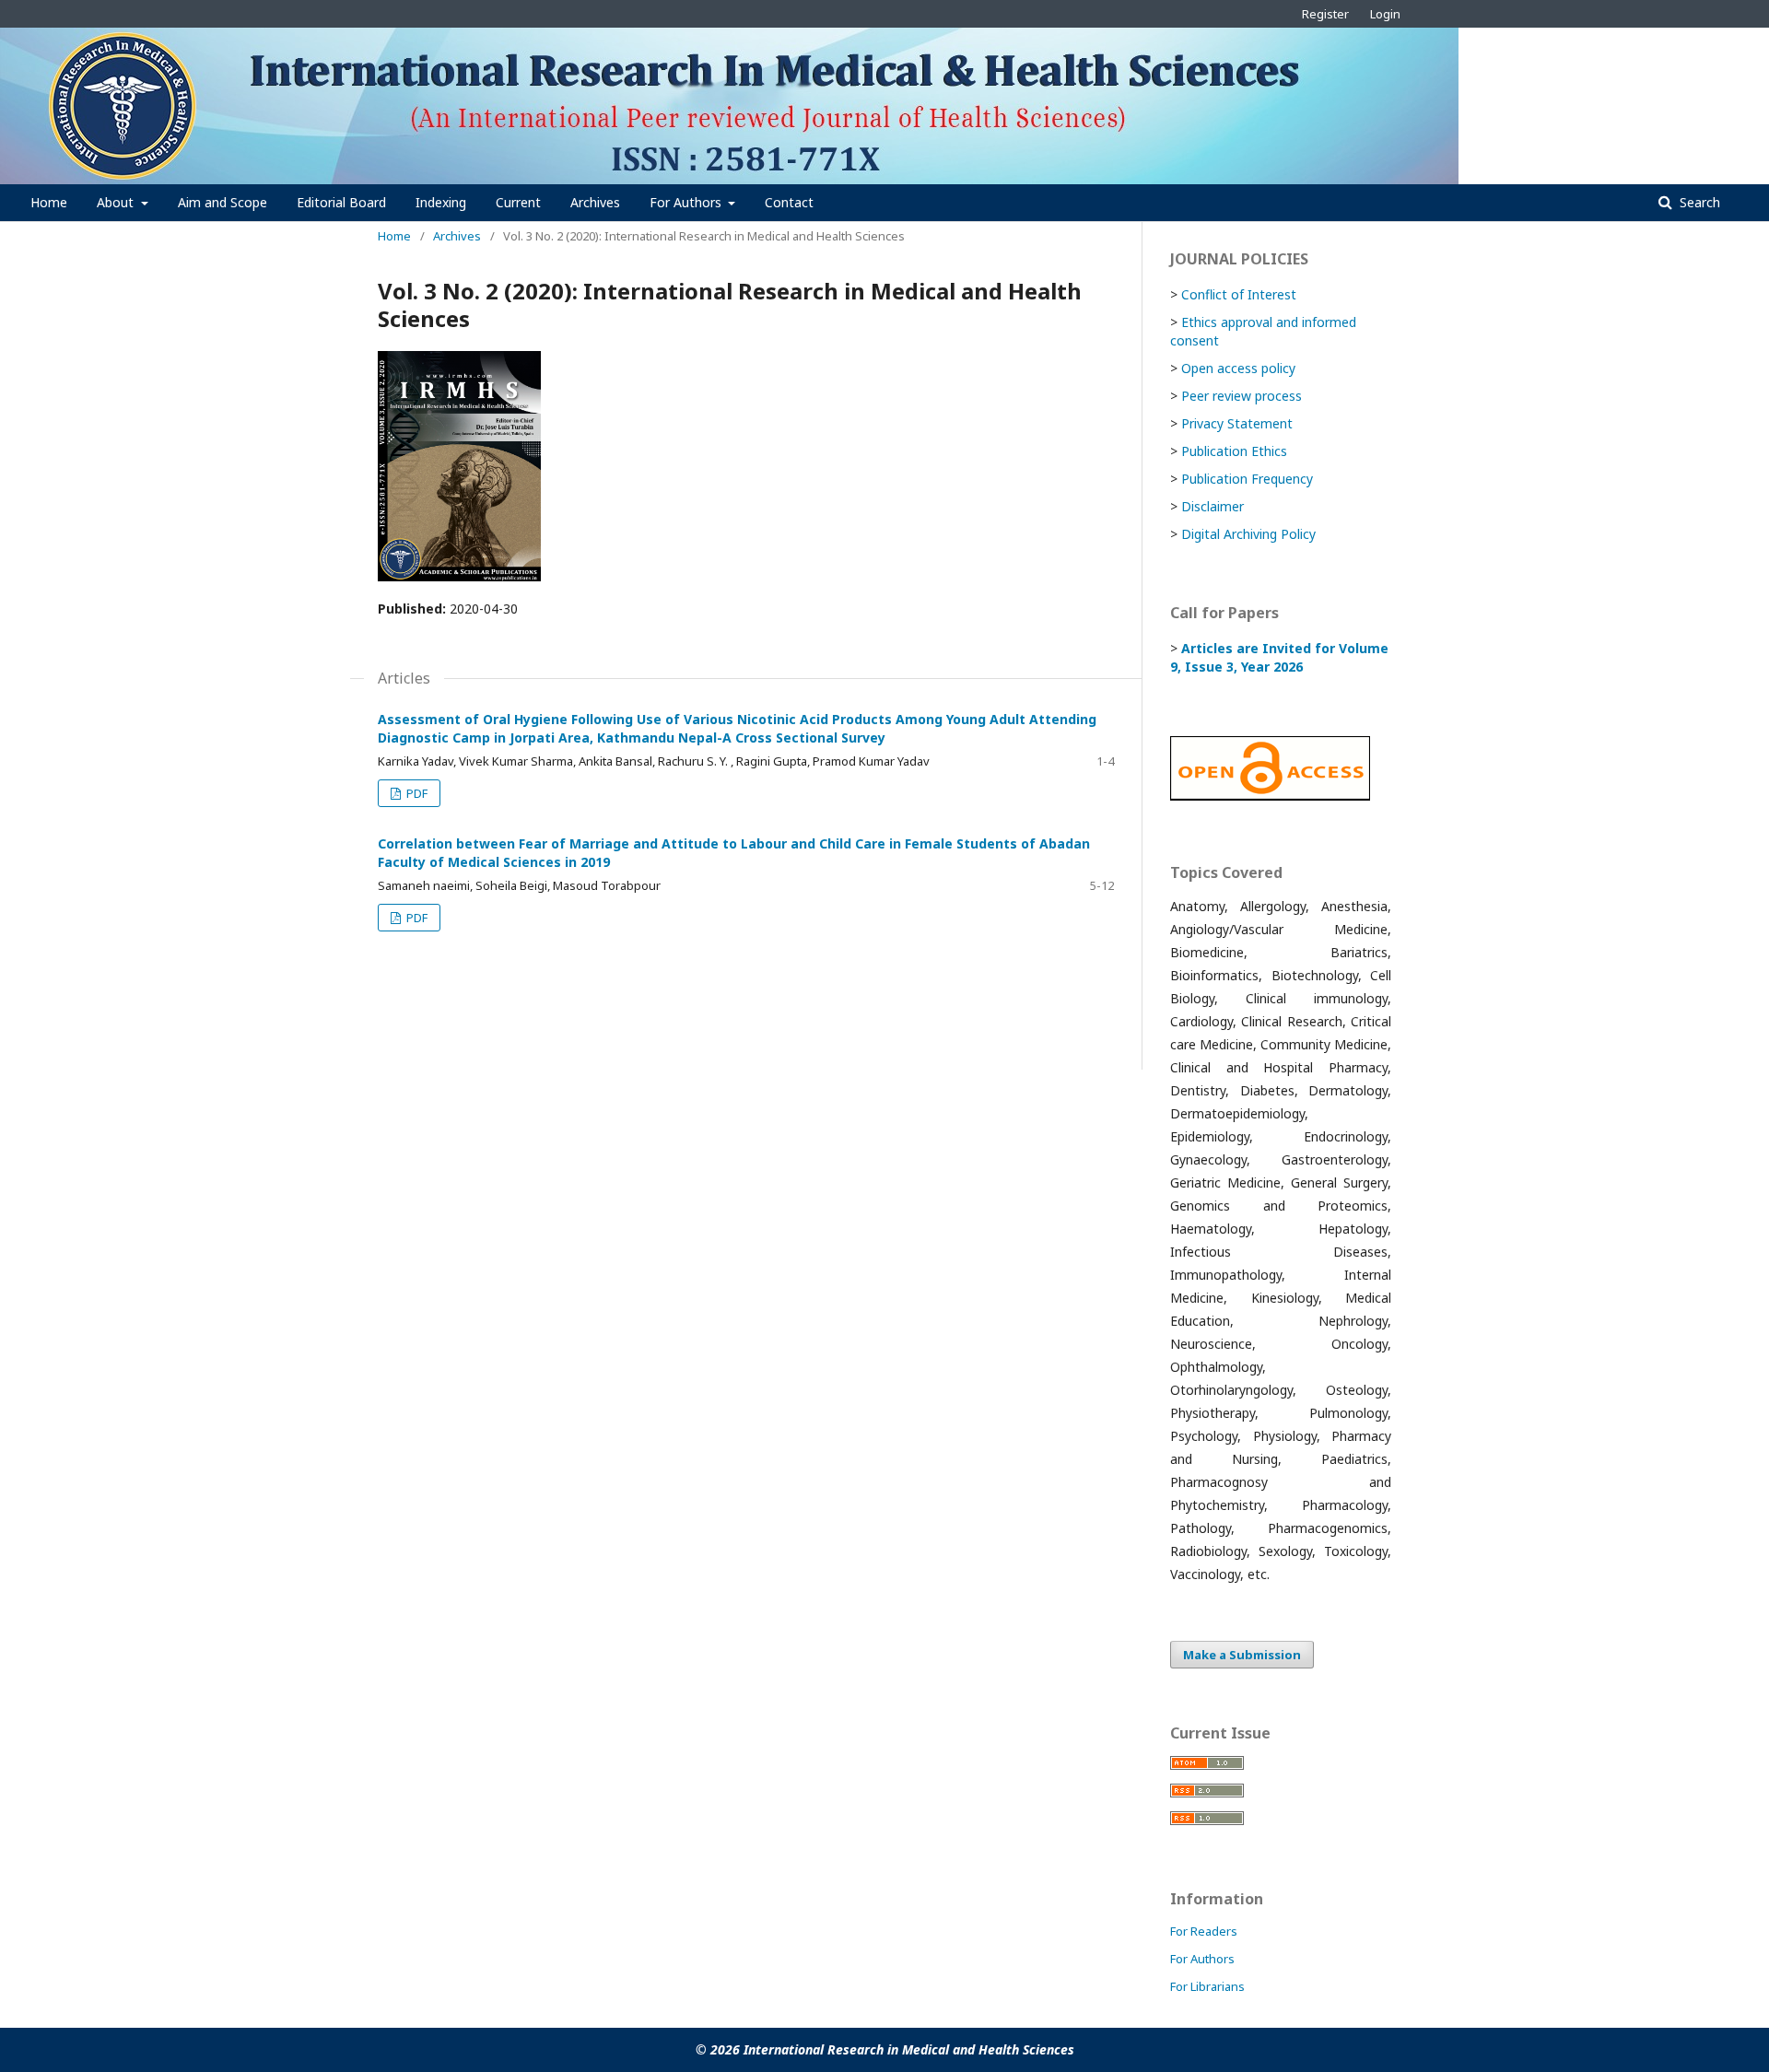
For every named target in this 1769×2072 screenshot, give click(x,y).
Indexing (441, 202)
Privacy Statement (1237, 423)
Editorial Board (341, 202)
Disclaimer (1213, 506)
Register (1325, 14)
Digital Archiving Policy (1248, 534)
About (117, 202)
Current (518, 202)
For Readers (1204, 1931)
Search (1698, 202)
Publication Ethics (1234, 451)
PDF (416, 793)
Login (1385, 14)
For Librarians (1207, 1986)
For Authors (687, 202)
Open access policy (1238, 368)
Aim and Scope (223, 202)
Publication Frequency (1247, 479)
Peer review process (1242, 396)
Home (49, 202)
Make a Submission (1242, 1655)
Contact (789, 202)
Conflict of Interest (1239, 294)
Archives (595, 202)
